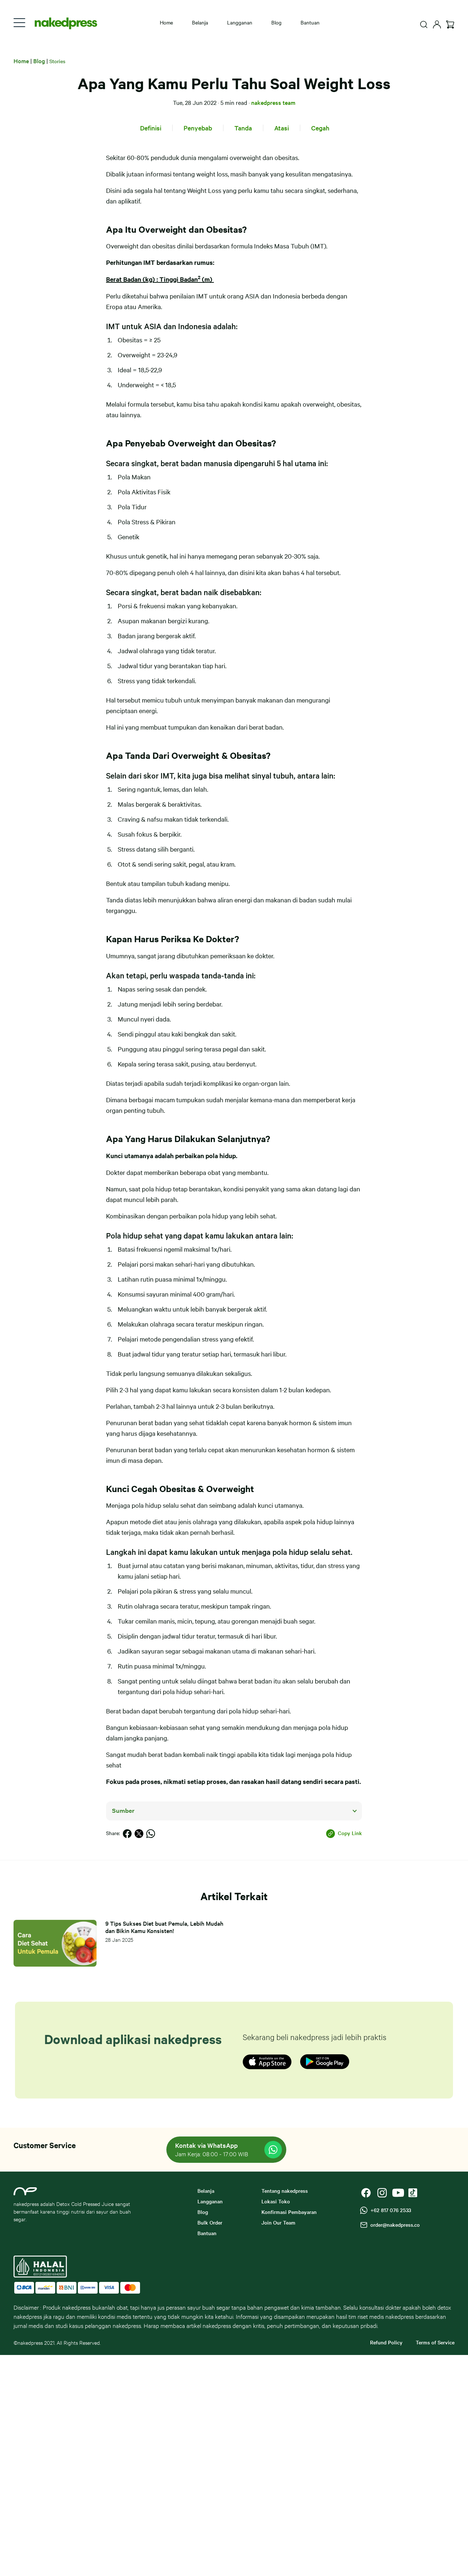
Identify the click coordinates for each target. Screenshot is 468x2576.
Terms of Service (435, 2342)
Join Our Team (278, 2222)
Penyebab (198, 128)
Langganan (240, 22)
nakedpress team (273, 102)
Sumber (123, 1811)
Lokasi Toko (276, 2201)
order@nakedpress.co (394, 2225)
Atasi (282, 128)
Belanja (200, 22)
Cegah (320, 128)
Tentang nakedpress (285, 2191)
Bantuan (310, 22)
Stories (57, 61)
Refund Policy (386, 2342)
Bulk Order (210, 2222)
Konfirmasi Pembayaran (289, 2212)
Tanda (243, 128)
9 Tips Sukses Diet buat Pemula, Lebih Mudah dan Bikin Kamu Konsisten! (164, 1927)
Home (166, 22)
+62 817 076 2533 (389, 2210)
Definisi (151, 128)
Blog (276, 22)
